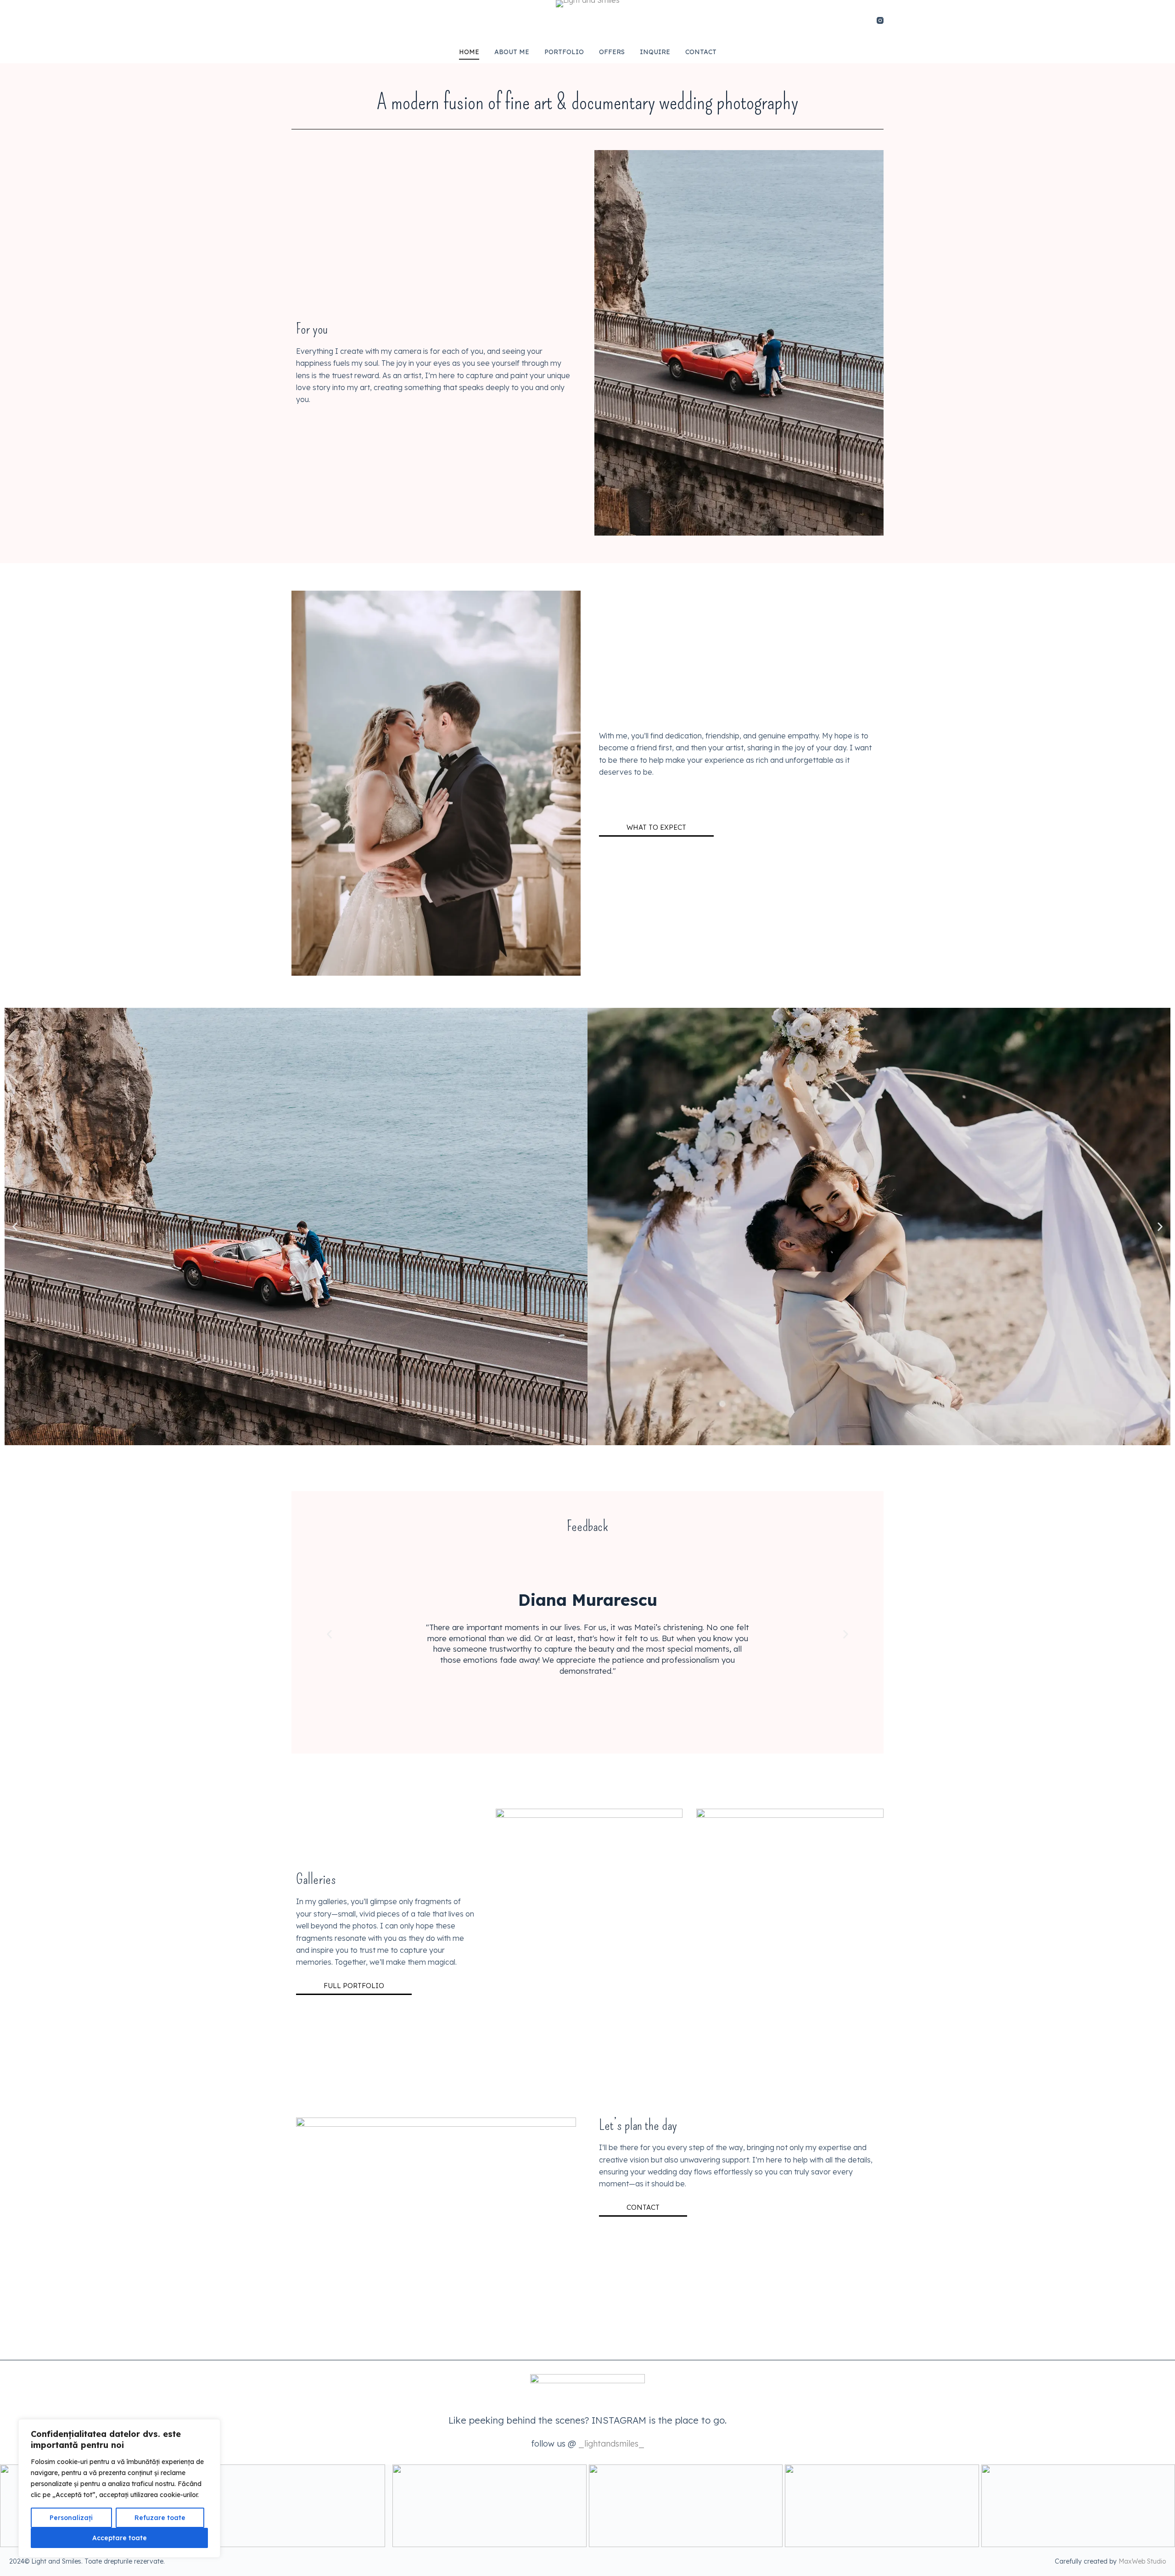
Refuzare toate (160, 2518)
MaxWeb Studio (1142, 2561)
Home (469, 52)
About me (512, 52)
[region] (119, 2488)
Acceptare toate (120, 2538)
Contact (701, 52)
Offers (612, 52)
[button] (15, 1227)
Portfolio (564, 52)
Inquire (655, 52)
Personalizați (71, 2518)
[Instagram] (880, 20)
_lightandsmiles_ (611, 2444)
